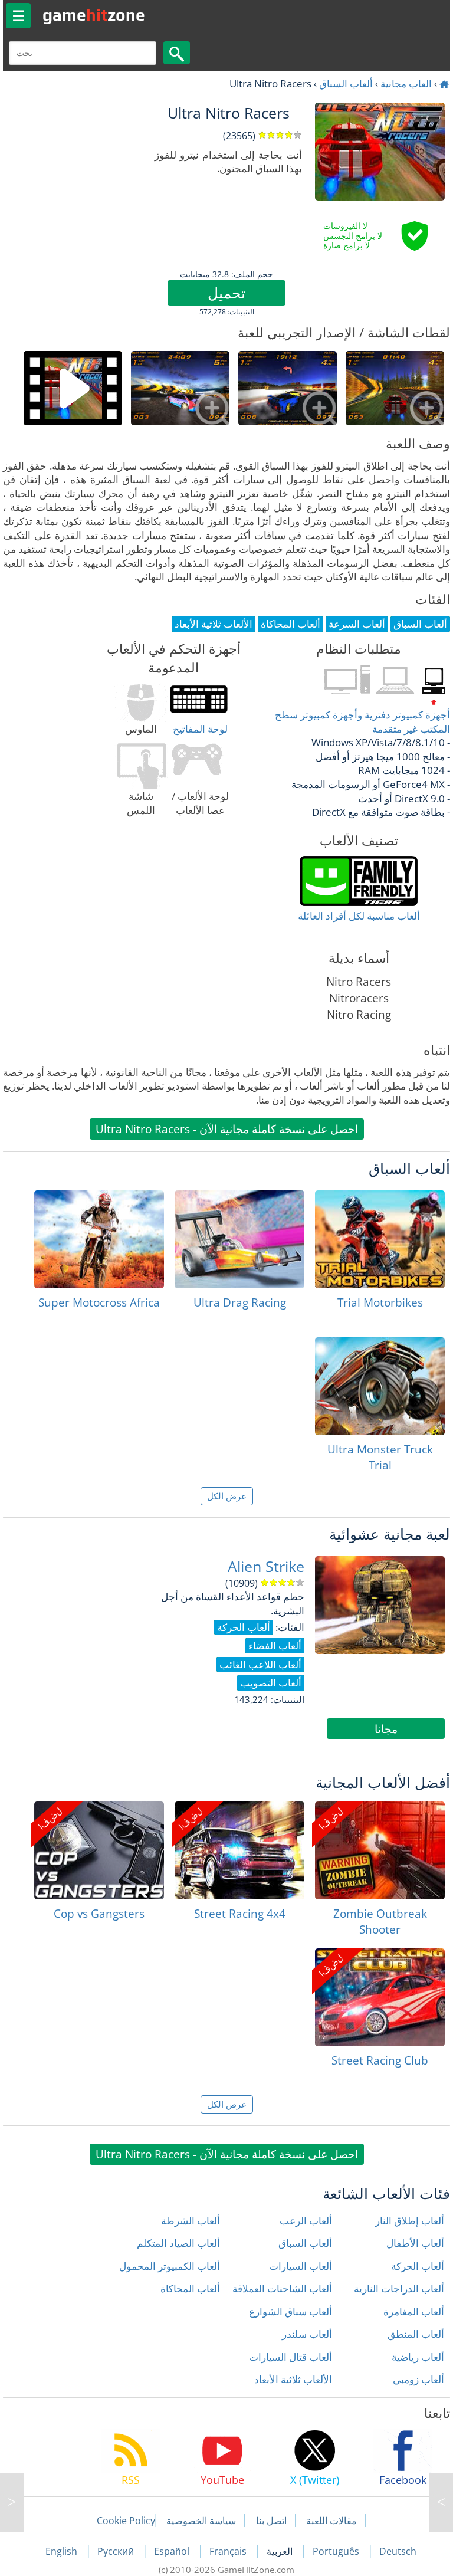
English (63, 2551)
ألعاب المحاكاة (190, 2288)
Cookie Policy (126, 2521)
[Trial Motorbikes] (380, 1239)
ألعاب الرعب (306, 2221)
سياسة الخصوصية (201, 2521)
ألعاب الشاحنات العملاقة (282, 2288)
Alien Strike (266, 1566)
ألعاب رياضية (418, 2357)
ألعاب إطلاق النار (410, 2221)
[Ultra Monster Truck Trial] (380, 1386)
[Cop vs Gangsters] (99, 1850)
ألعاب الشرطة (191, 2221)
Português (337, 2551)
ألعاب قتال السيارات (290, 2357)
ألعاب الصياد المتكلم (178, 2243)
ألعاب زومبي (418, 2379)
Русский (117, 2551)
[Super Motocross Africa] (99, 1239)
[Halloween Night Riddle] (12, 2502)
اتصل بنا (271, 2521)
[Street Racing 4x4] (239, 1850)
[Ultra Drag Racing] (239, 1239)
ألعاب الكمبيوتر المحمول (170, 2266)
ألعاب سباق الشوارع (290, 2311)
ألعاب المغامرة (414, 2311)
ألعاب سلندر (307, 2334)
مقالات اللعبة (331, 2521)
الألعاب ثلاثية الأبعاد (293, 2379)
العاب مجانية (406, 83)
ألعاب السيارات (301, 2266)
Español (173, 2551)
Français (229, 2551)
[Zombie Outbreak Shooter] (380, 1850)
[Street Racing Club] (380, 1997)
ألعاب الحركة (418, 2266)
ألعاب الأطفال (415, 2243)
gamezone (94, 15)
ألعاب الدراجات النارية (399, 2288)
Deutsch (398, 2551)
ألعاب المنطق (416, 2334)
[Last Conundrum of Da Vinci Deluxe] (441, 2502)
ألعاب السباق (346, 83)
